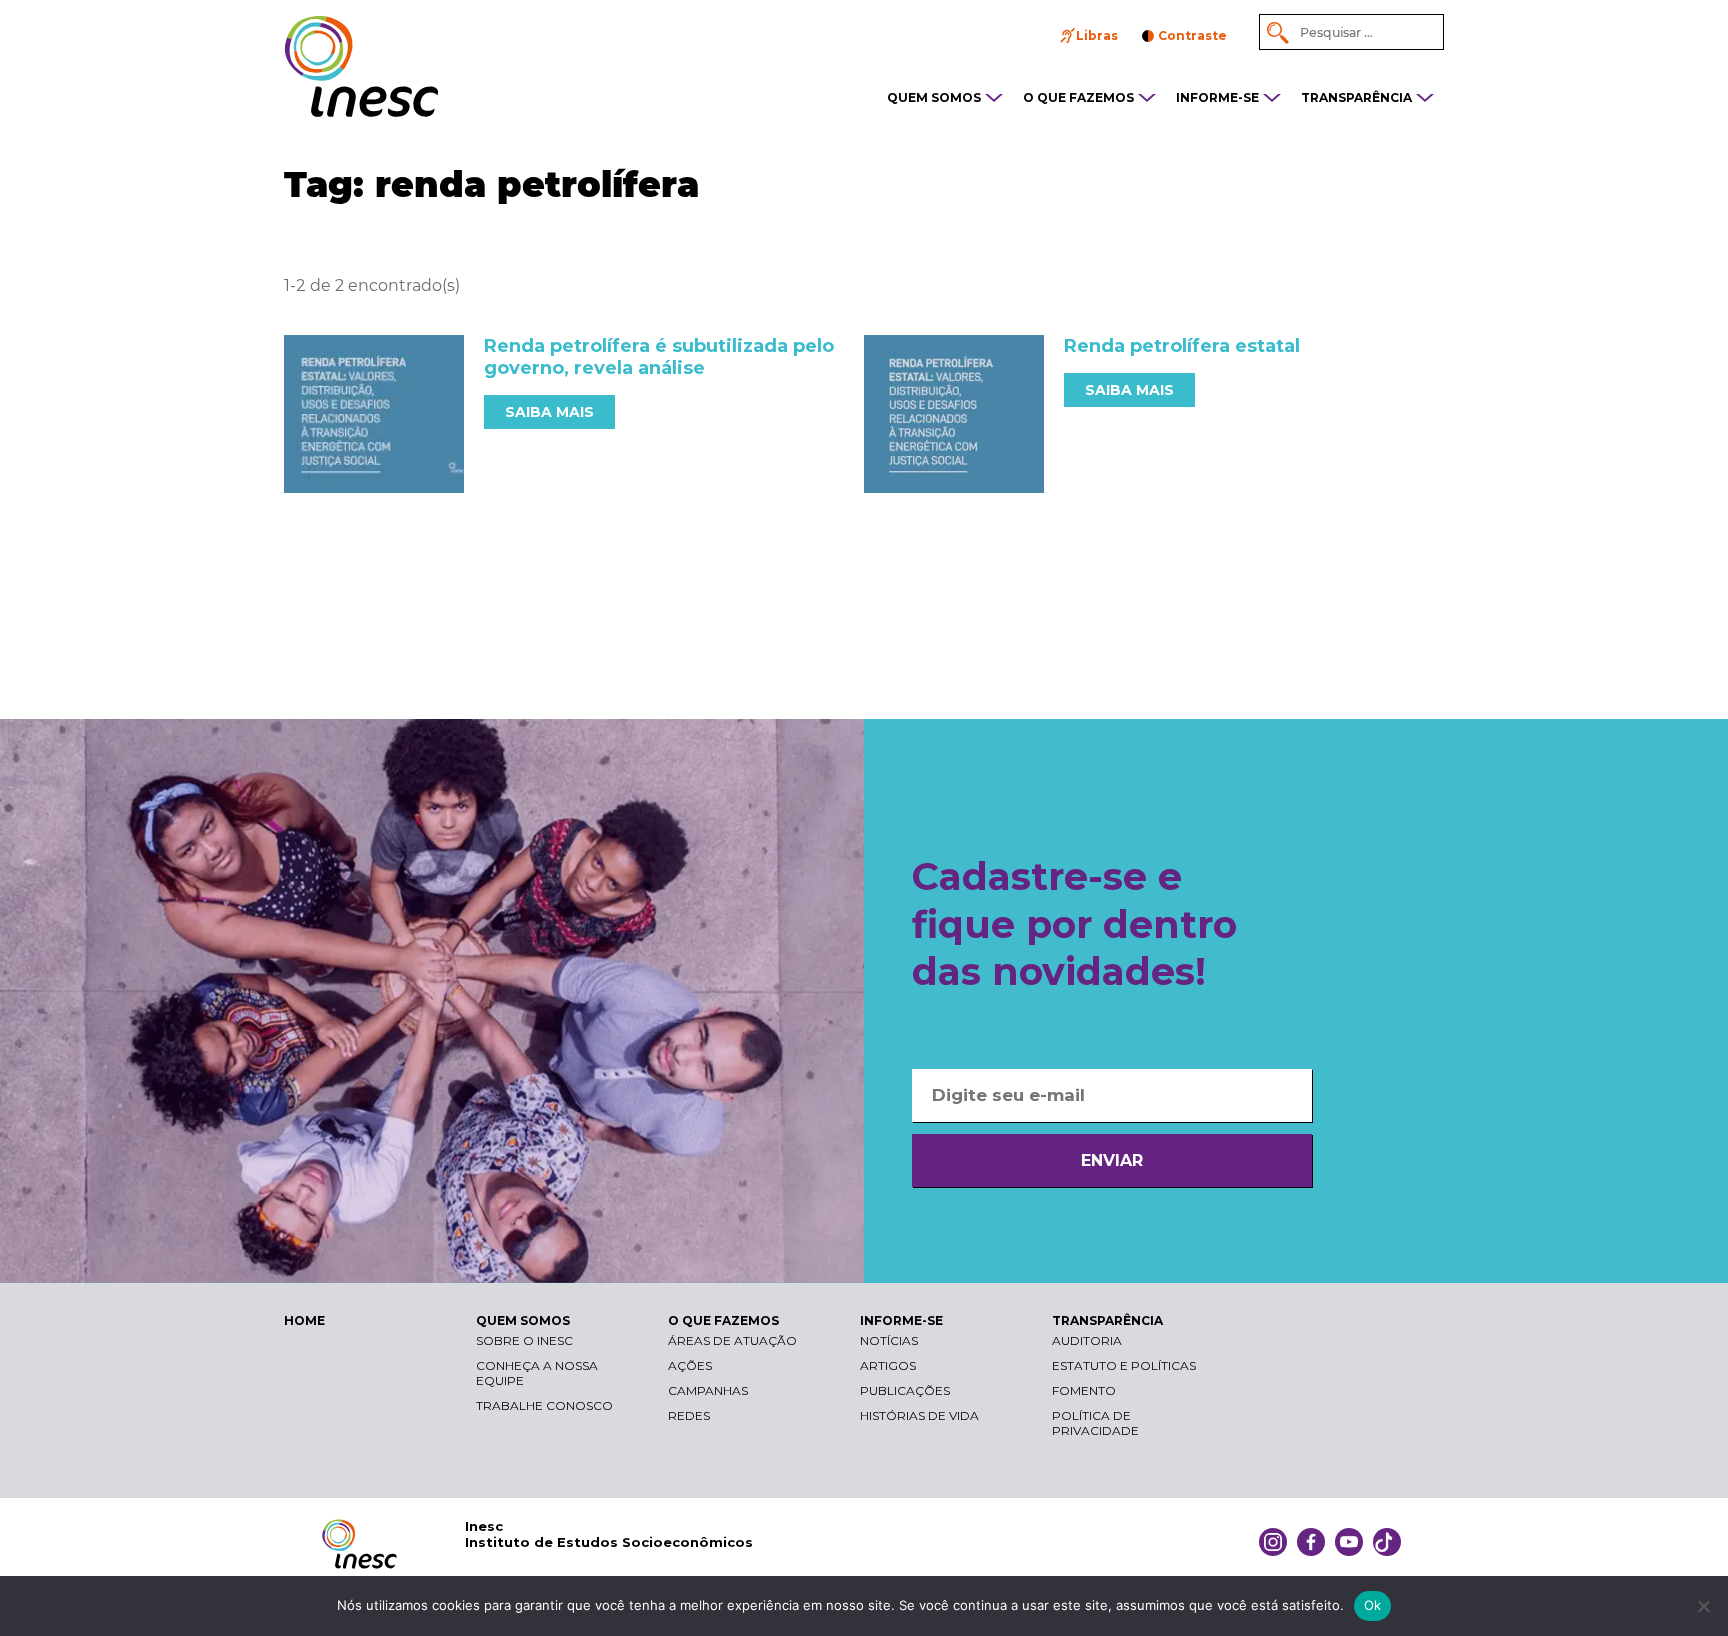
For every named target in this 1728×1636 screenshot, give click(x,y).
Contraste (1192, 35)
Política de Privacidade (1095, 1423)
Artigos (888, 1365)
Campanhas (708, 1390)
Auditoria (1087, 1340)
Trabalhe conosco (544, 1405)
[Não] (1703, 1606)
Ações (690, 1365)
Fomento (1084, 1390)
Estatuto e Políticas (1124, 1365)
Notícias (889, 1340)
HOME (304, 1320)
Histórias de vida (919, 1415)
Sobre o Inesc (524, 1340)
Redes (689, 1415)
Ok (1373, 1605)
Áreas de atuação (732, 1340)
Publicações (905, 1390)
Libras (1097, 35)
